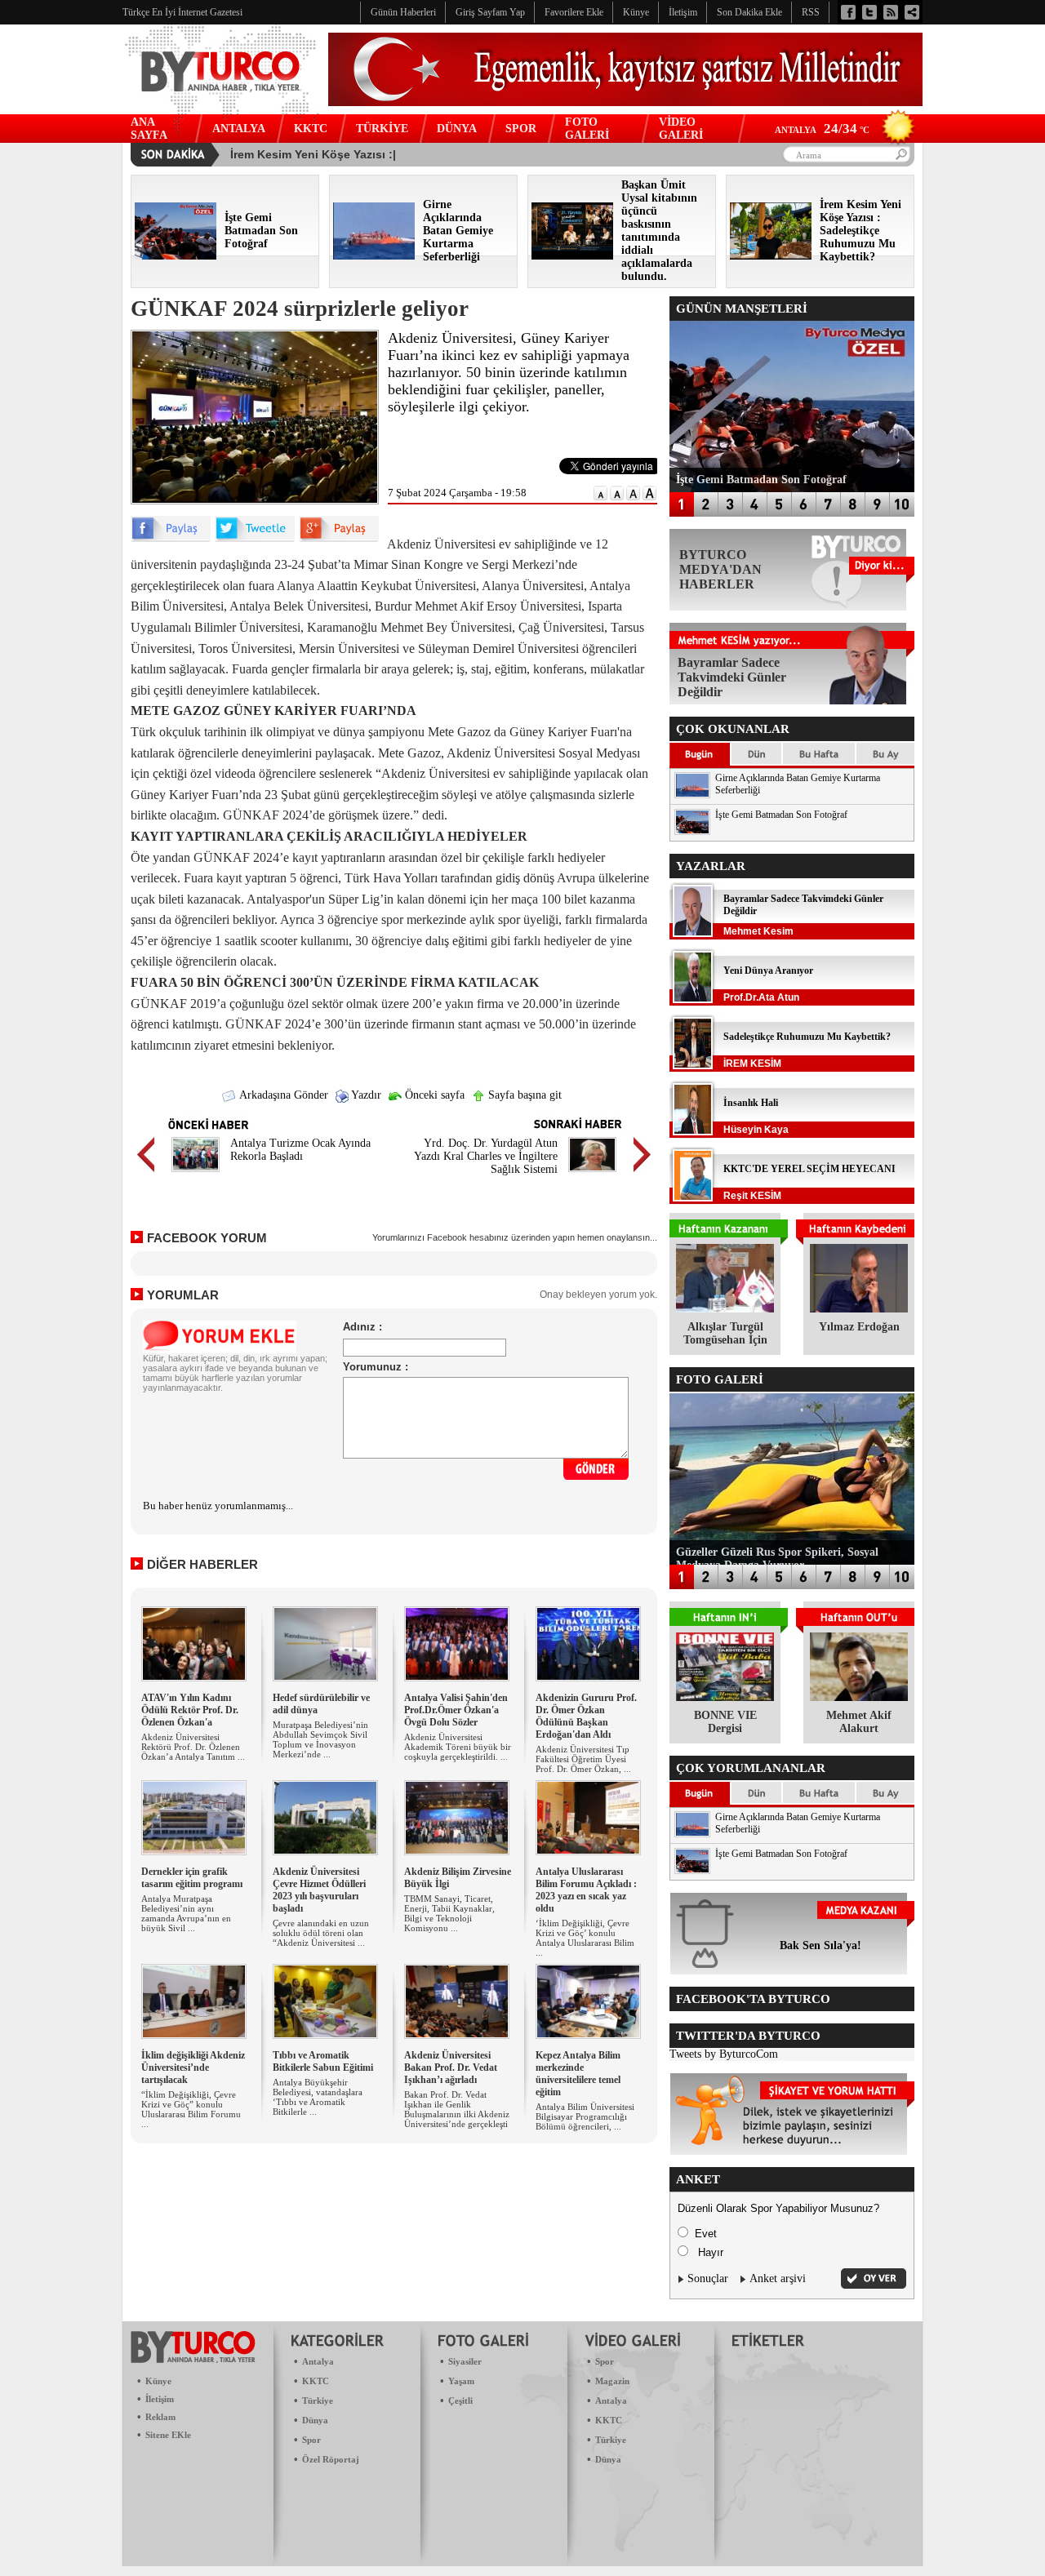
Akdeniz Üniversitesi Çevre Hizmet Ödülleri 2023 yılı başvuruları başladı (319, 1890)
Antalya (318, 2361)
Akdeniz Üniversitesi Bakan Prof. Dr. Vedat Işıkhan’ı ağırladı (451, 2067)
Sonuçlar (708, 2278)
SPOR (521, 129)
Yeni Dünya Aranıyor (768, 970)
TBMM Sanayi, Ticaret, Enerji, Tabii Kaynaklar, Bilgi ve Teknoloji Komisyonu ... (449, 1913)
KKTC (311, 129)
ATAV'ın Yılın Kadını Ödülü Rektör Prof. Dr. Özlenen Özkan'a (190, 1710)
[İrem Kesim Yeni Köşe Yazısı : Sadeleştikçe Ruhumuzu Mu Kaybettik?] (771, 256)
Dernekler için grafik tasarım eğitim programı (192, 1878)
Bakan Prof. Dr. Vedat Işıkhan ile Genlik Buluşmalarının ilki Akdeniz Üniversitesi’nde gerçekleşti (457, 2109)
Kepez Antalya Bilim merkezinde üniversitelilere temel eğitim (578, 2074)
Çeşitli (460, 2401)
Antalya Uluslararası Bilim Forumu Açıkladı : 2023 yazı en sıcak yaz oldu (586, 1890)
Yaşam (461, 2381)
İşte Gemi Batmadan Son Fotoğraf (781, 815)
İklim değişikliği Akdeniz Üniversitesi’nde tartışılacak (193, 2067)
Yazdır (365, 1095)
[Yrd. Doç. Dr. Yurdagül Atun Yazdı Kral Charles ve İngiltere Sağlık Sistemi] (592, 1174)
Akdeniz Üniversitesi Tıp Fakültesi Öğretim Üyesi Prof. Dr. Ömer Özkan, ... (583, 1759)
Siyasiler (465, 2361)
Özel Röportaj (331, 2459)
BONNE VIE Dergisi (725, 1722)
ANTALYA (239, 129)
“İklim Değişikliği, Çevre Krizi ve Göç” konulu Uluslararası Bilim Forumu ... (191, 2109)
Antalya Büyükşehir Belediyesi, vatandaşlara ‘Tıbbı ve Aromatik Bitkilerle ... (318, 2097)
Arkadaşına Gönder (282, 1095)
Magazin (612, 2381)
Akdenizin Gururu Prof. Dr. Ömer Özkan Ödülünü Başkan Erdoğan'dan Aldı (586, 1716)
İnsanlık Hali (751, 1103)
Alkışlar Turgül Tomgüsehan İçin (725, 1333)
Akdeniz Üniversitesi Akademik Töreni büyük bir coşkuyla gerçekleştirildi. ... (458, 1747)
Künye (158, 2381)
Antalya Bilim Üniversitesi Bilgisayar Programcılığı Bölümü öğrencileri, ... (585, 2116)
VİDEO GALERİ (681, 129)
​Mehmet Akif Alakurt (859, 1722)
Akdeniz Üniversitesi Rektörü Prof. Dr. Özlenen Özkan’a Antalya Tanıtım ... (193, 1747)
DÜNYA (457, 129)
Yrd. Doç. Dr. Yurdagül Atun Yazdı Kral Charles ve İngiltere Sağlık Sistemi (486, 1156)
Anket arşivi (778, 2278)
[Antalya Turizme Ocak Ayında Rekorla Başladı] (196, 1174)
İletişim (160, 2399)
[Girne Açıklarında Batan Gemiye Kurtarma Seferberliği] (374, 256)
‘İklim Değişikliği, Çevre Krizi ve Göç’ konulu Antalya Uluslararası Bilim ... (585, 1938)
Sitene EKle (168, 2435)
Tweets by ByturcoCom (724, 2054)
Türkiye (318, 2401)
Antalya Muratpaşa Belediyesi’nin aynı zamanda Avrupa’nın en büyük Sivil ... (186, 1913)
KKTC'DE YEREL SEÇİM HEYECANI (809, 1169)
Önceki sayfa (433, 1095)
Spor (311, 2440)
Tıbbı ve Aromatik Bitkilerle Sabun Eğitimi (323, 2061)
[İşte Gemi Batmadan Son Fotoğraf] (176, 256)
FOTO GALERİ (587, 129)
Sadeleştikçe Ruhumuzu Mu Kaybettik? (807, 1037)
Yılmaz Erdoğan (859, 1327)
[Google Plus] (339, 538)
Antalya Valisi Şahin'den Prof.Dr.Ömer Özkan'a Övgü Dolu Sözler (456, 1710)
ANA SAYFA (149, 129)
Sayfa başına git (523, 1095)
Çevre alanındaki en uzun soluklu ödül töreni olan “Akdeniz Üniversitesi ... (321, 1933)
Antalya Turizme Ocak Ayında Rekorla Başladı (300, 1150)
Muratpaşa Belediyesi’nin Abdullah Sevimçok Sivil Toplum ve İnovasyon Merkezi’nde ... (320, 1739)
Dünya (315, 2420)
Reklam (160, 2417)
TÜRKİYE (382, 129)
